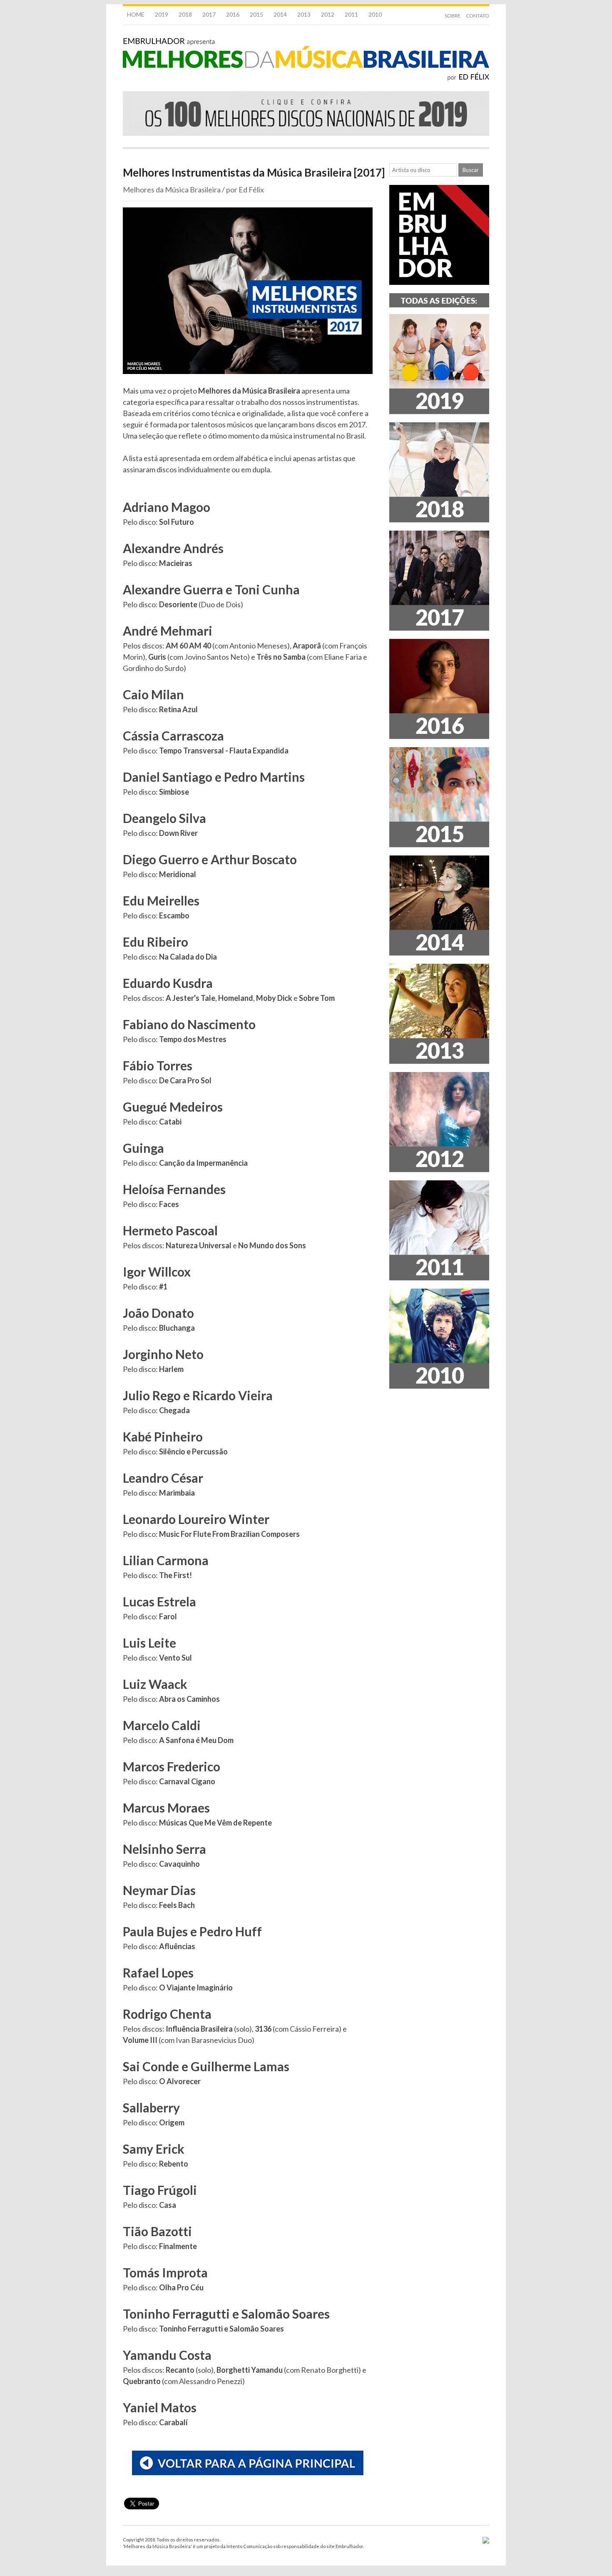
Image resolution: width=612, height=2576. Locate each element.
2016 (233, 14)
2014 (280, 14)
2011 (351, 14)
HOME (136, 14)
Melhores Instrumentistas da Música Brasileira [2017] (254, 172)
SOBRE (453, 16)
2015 (256, 14)
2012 (328, 14)
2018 (185, 14)
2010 (375, 14)
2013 (304, 14)
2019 (162, 14)
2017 (209, 14)
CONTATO (478, 16)
